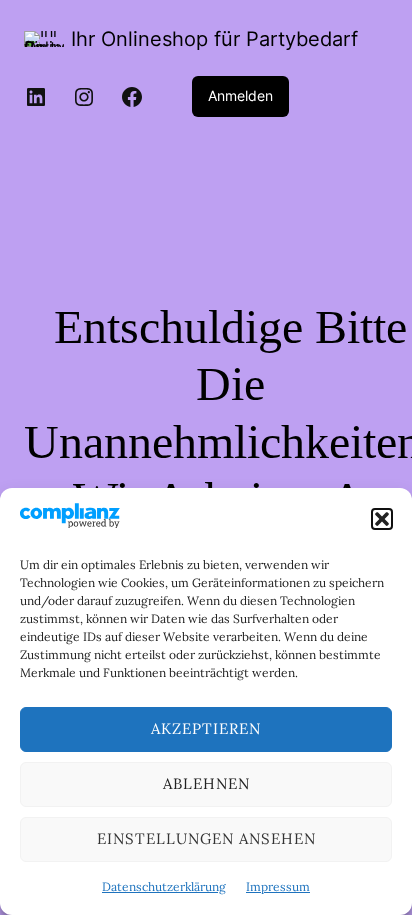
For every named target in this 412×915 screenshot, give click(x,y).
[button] (382, 519)
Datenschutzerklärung (164, 886)
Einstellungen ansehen (206, 838)
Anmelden (240, 95)
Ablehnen (206, 783)
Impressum (278, 886)
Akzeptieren (206, 728)
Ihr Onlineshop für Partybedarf (214, 39)
